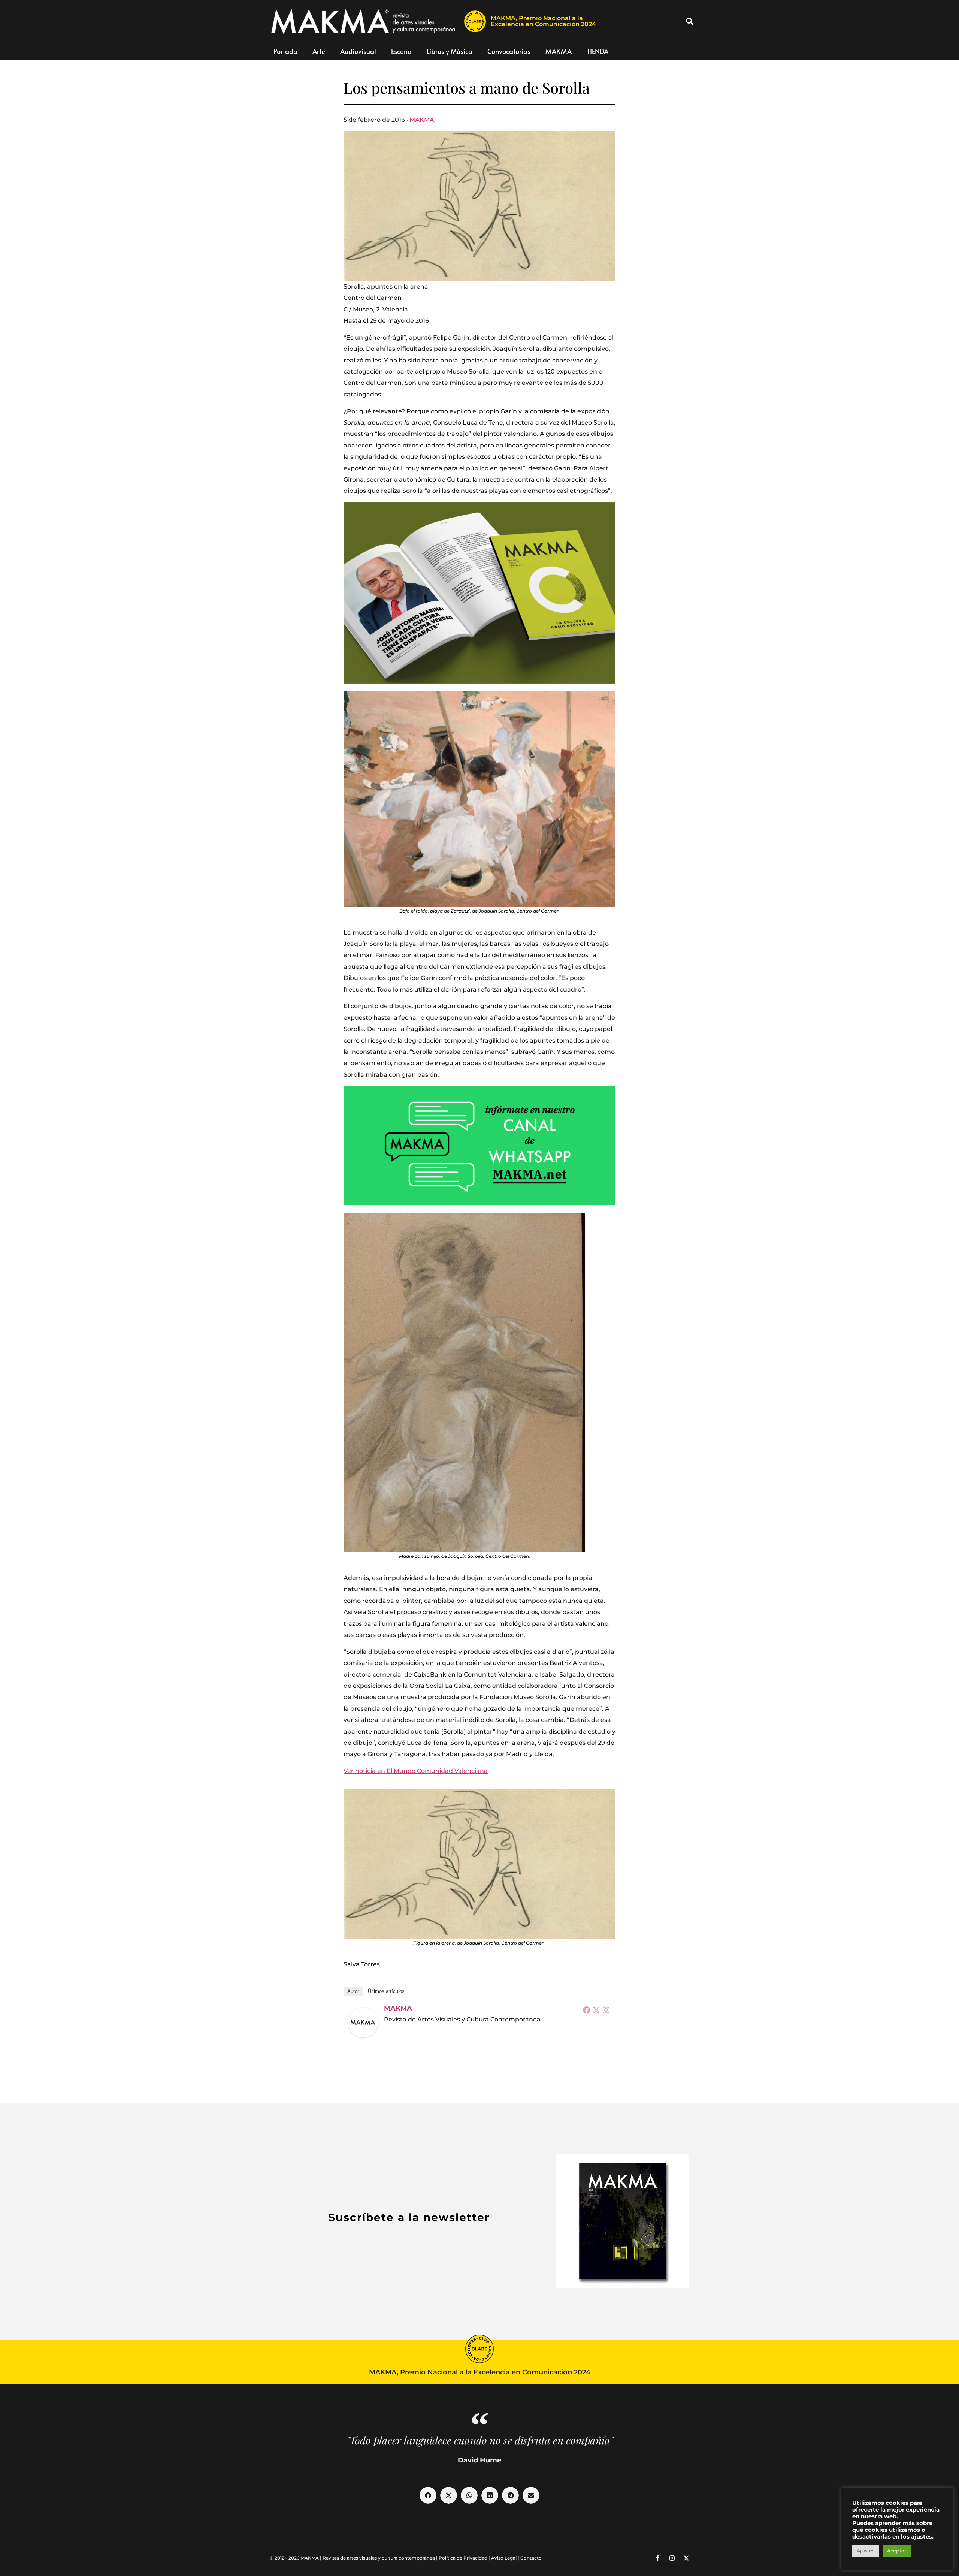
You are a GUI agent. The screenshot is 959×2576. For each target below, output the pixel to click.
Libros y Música (450, 51)
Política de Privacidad (463, 2558)
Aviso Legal (504, 2558)
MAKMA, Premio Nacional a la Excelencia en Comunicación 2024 (543, 21)
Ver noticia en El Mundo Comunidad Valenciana (416, 1771)
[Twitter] (596, 2010)
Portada (285, 51)
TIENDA (598, 51)
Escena (401, 51)
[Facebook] (587, 2010)
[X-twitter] (686, 2558)
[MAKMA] (363, 2023)
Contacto (531, 2558)
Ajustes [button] (866, 2551)
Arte (319, 51)
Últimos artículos (386, 1991)
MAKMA (559, 51)
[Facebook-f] (658, 2558)
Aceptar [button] (897, 2551)
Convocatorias (509, 51)
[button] (690, 21)
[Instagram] (606, 2010)
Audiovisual (358, 51)
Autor (353, 1991)
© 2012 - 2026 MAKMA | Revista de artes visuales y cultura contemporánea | (354, 2558)
